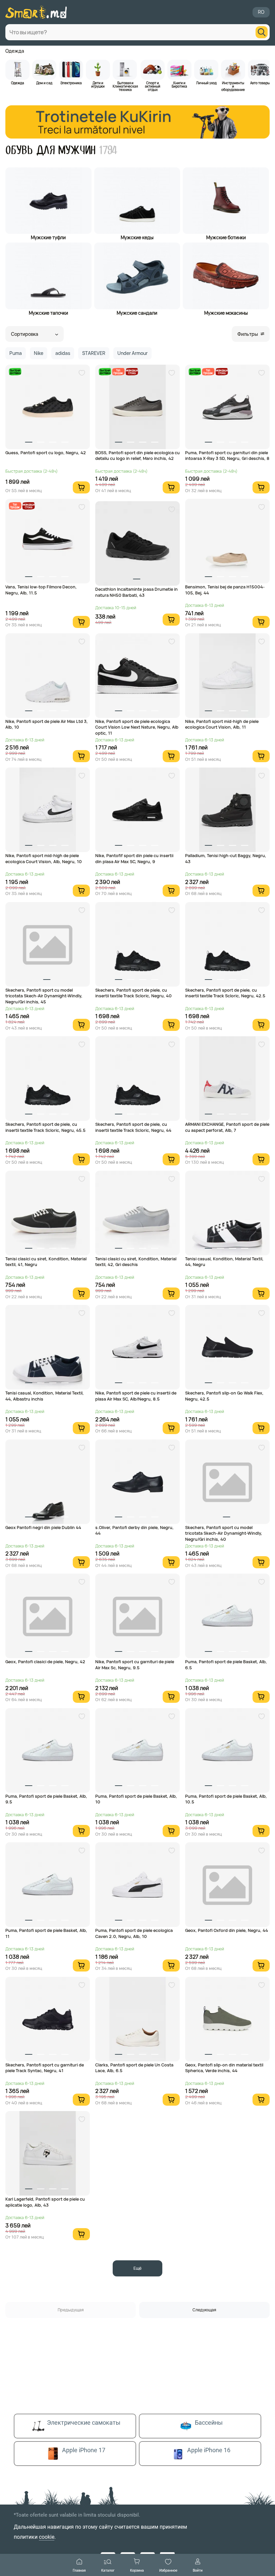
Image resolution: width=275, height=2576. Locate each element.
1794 (108, 150)
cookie (47, 2537)
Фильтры (248, 334)
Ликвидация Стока (132, 372)
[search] (262, 32)
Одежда (15, 51)
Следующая (204, 2310)
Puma (16, 353)
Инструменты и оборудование (233, 86)
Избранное (168, 2570)
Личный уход (206, 83)
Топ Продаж (118, 372)
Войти (198, 2570)
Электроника (71, 83)
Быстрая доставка (15, 372)
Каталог (108, 2570)
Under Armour (132, 353)
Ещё (137, 2268)
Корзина (137, 2570)
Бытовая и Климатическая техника (125, 86)
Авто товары (260, 83)
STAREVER (94, 353)
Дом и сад (44, 83)
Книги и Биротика (179, 84)
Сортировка (25, 334)
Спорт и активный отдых (153, 86)
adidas (63, 353)
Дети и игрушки (98, 84)
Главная (79, 2570)
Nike (39, 353)
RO (261, 12)
